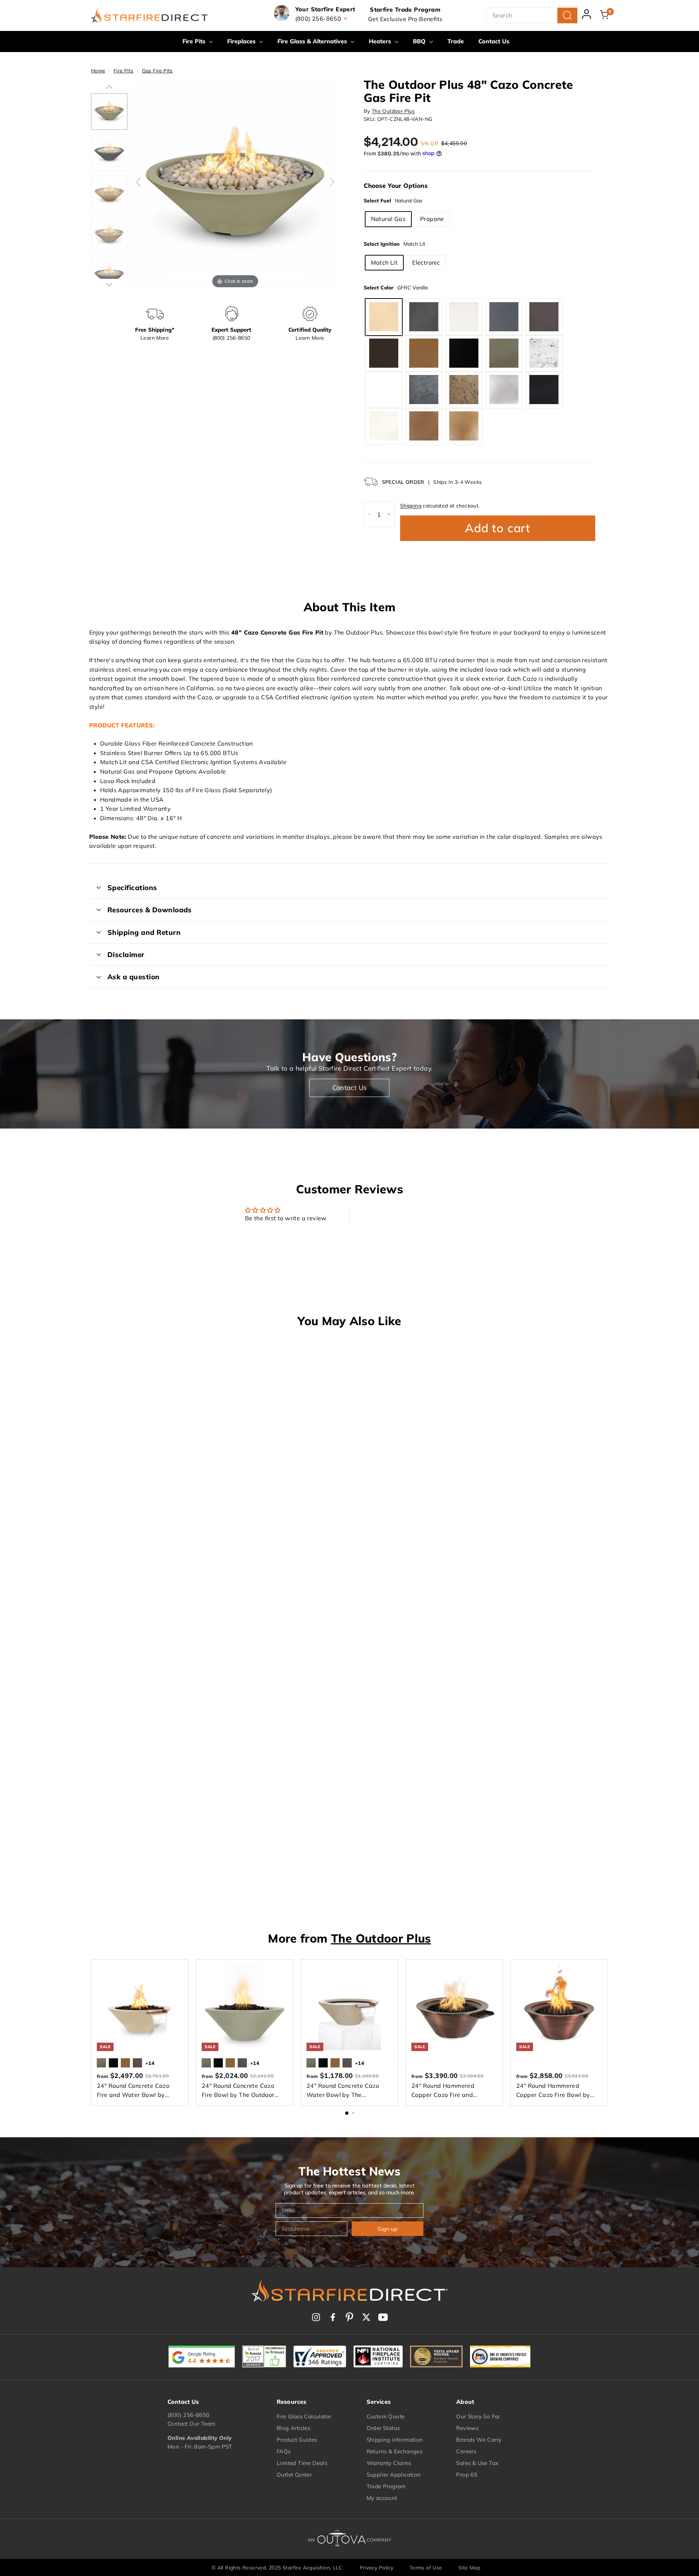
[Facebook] (333, 2317)
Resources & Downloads (150, 910)
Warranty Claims (389, 2463)
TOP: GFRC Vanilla (384, 317)
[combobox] (532, 16)
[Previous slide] (138, 182)
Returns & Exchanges (395, 2451)
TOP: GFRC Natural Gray (424, 317)
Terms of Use (426, 2568)
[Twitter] (366, 2317)
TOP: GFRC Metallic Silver (504, 390)
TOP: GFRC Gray (504, 317)
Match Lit (384, 262)
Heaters (381, 41)
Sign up (388, 2229)
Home (98, 70)
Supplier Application (394, 2475)
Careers (466, 2451)
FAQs (284, 2451)
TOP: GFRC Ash (504, 353)
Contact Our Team (191, 2424)
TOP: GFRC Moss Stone (384, 390)
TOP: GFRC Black (464, 353)
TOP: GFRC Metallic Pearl (384, 426)
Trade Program (386, 2486)
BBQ (420, 41)
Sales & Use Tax (477, 2463)
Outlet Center (294, 2475)
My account (382, 2498)
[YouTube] (383, 2317)
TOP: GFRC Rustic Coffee (464, 390)
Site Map (469, 2568)
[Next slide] (332, 182)
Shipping (411, 505)
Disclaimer (126, 955)
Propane (432, 218)
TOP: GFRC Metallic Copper (424, 426)
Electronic (426, 262)
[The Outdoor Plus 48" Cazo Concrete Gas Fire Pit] (109, 111)
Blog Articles (293, 2428)
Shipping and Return (144, 932)
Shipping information (395, 2440)
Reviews (467, 2428)
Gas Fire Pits (157, 70)
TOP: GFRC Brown (424, 353)
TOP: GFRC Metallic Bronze (464, 426)
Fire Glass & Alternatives (313, 41)
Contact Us (494, 41)
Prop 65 (467, 2475)
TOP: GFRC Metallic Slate (544, 390)
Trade (456, 41)
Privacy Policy (377, 2568)
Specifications (132, 888)
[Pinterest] (349, 2317)
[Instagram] (316, 2317)
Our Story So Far (478, 2416)
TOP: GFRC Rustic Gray (424, 390)
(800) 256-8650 (189, 2415)
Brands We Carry (479, 2440)
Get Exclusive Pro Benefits (405, 19)
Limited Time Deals (302, 2463)
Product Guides (297, 2440)
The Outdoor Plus (393, 111)
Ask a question (134, 977)
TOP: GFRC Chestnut (544, 317)
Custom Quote (386, 2416)
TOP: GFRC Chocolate (384, 353)
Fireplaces (242, 41)
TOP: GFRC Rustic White (544, 353)
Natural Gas (388, 218)
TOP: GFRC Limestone (464, 317)
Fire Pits (195, 41)
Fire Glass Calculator (304, 2416)
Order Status (383, 2428)
